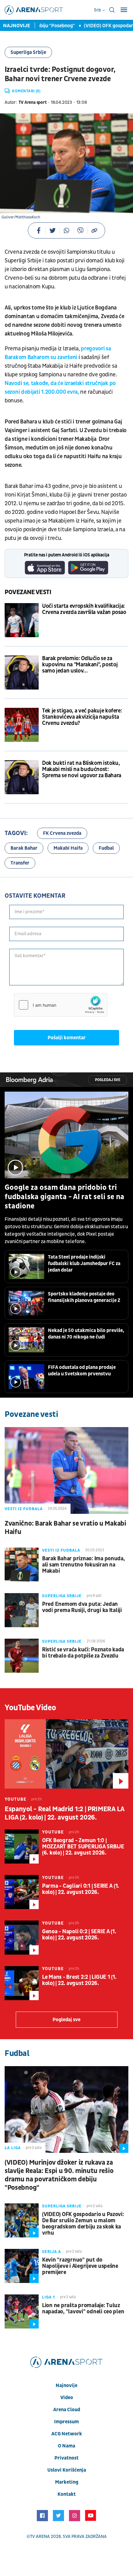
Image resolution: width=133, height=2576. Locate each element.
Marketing (67, 2482)
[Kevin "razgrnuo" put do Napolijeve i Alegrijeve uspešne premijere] (22, 2266)
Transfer (20, 863)
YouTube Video (30, 1708)
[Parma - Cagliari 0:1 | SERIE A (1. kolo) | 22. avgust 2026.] (22, 1892)
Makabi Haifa (68, 848)
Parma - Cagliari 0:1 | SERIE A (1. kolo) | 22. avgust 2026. (81, 1889)
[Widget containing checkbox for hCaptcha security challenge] (61, 1005)
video (67, 2398)
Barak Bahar (24, 848)
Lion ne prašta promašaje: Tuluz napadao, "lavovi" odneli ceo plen (83, 2309)
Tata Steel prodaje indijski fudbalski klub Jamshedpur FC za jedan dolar (84, 1264)
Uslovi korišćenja (67, 2470)
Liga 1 (49, 2297)
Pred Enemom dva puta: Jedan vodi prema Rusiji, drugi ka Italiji (82, 1607)
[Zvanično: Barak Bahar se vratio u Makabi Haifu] (66, 1470)
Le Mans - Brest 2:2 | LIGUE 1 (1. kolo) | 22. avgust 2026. (79, 1980)
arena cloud (67, 2410)
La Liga (13, 2148)
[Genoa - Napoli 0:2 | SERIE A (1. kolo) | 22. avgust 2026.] (22, 1938)
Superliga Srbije (28, 52)
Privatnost (66, 2458)
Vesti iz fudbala (24, 1509)
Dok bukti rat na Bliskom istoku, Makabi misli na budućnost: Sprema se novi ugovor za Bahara (82, 769)
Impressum (66, 2422)
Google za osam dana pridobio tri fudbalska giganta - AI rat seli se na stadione (64, 1197)
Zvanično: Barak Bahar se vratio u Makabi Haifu (65, 1528)
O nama (66, 2446)
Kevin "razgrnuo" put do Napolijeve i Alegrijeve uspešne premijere (80, 2266)
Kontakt (67, 2494)
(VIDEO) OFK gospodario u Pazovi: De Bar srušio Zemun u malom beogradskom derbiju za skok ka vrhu (83, 2224)
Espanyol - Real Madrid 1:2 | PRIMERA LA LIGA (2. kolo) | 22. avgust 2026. (64, 1813)
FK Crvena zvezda (62, 833)
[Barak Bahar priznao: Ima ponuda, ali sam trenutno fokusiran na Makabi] (22, 1565)
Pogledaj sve (108, 1080)
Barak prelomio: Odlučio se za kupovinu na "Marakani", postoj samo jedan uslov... (80, 665)
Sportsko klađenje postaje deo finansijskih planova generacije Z (84, 1297)
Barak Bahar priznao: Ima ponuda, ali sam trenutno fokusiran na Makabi (84, 1565)
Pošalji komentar (67, 1038)
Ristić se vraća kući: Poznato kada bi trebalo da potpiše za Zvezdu (83, 1653)
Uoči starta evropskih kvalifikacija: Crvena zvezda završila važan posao (84, 609)
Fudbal (106, 848)
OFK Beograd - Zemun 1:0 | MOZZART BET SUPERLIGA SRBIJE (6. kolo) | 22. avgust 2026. (83, 1847)
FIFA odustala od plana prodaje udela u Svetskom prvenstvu (82, 1371)
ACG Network (67, 2434)
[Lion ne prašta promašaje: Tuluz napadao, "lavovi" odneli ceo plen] (22, 2311)
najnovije (66, 2385)
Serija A (51, 2252)
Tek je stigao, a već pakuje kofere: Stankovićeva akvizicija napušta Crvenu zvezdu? (82, 717)
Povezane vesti (28, 592)
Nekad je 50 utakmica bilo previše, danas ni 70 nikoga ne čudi (86, 1334)
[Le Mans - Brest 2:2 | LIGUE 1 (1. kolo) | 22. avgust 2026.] (22, 1983)
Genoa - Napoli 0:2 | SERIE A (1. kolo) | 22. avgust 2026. (79, 1935)
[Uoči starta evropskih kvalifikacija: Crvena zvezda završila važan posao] (22, 620)
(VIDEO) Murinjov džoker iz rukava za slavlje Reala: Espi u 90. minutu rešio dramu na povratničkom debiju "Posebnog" (59, 2175)
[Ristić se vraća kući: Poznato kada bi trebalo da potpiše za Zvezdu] (22, 1656)
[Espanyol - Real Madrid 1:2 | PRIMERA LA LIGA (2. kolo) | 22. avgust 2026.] (66, 1754)
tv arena (40, 2537)
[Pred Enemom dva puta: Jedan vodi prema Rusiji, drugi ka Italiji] (22, 1610)
